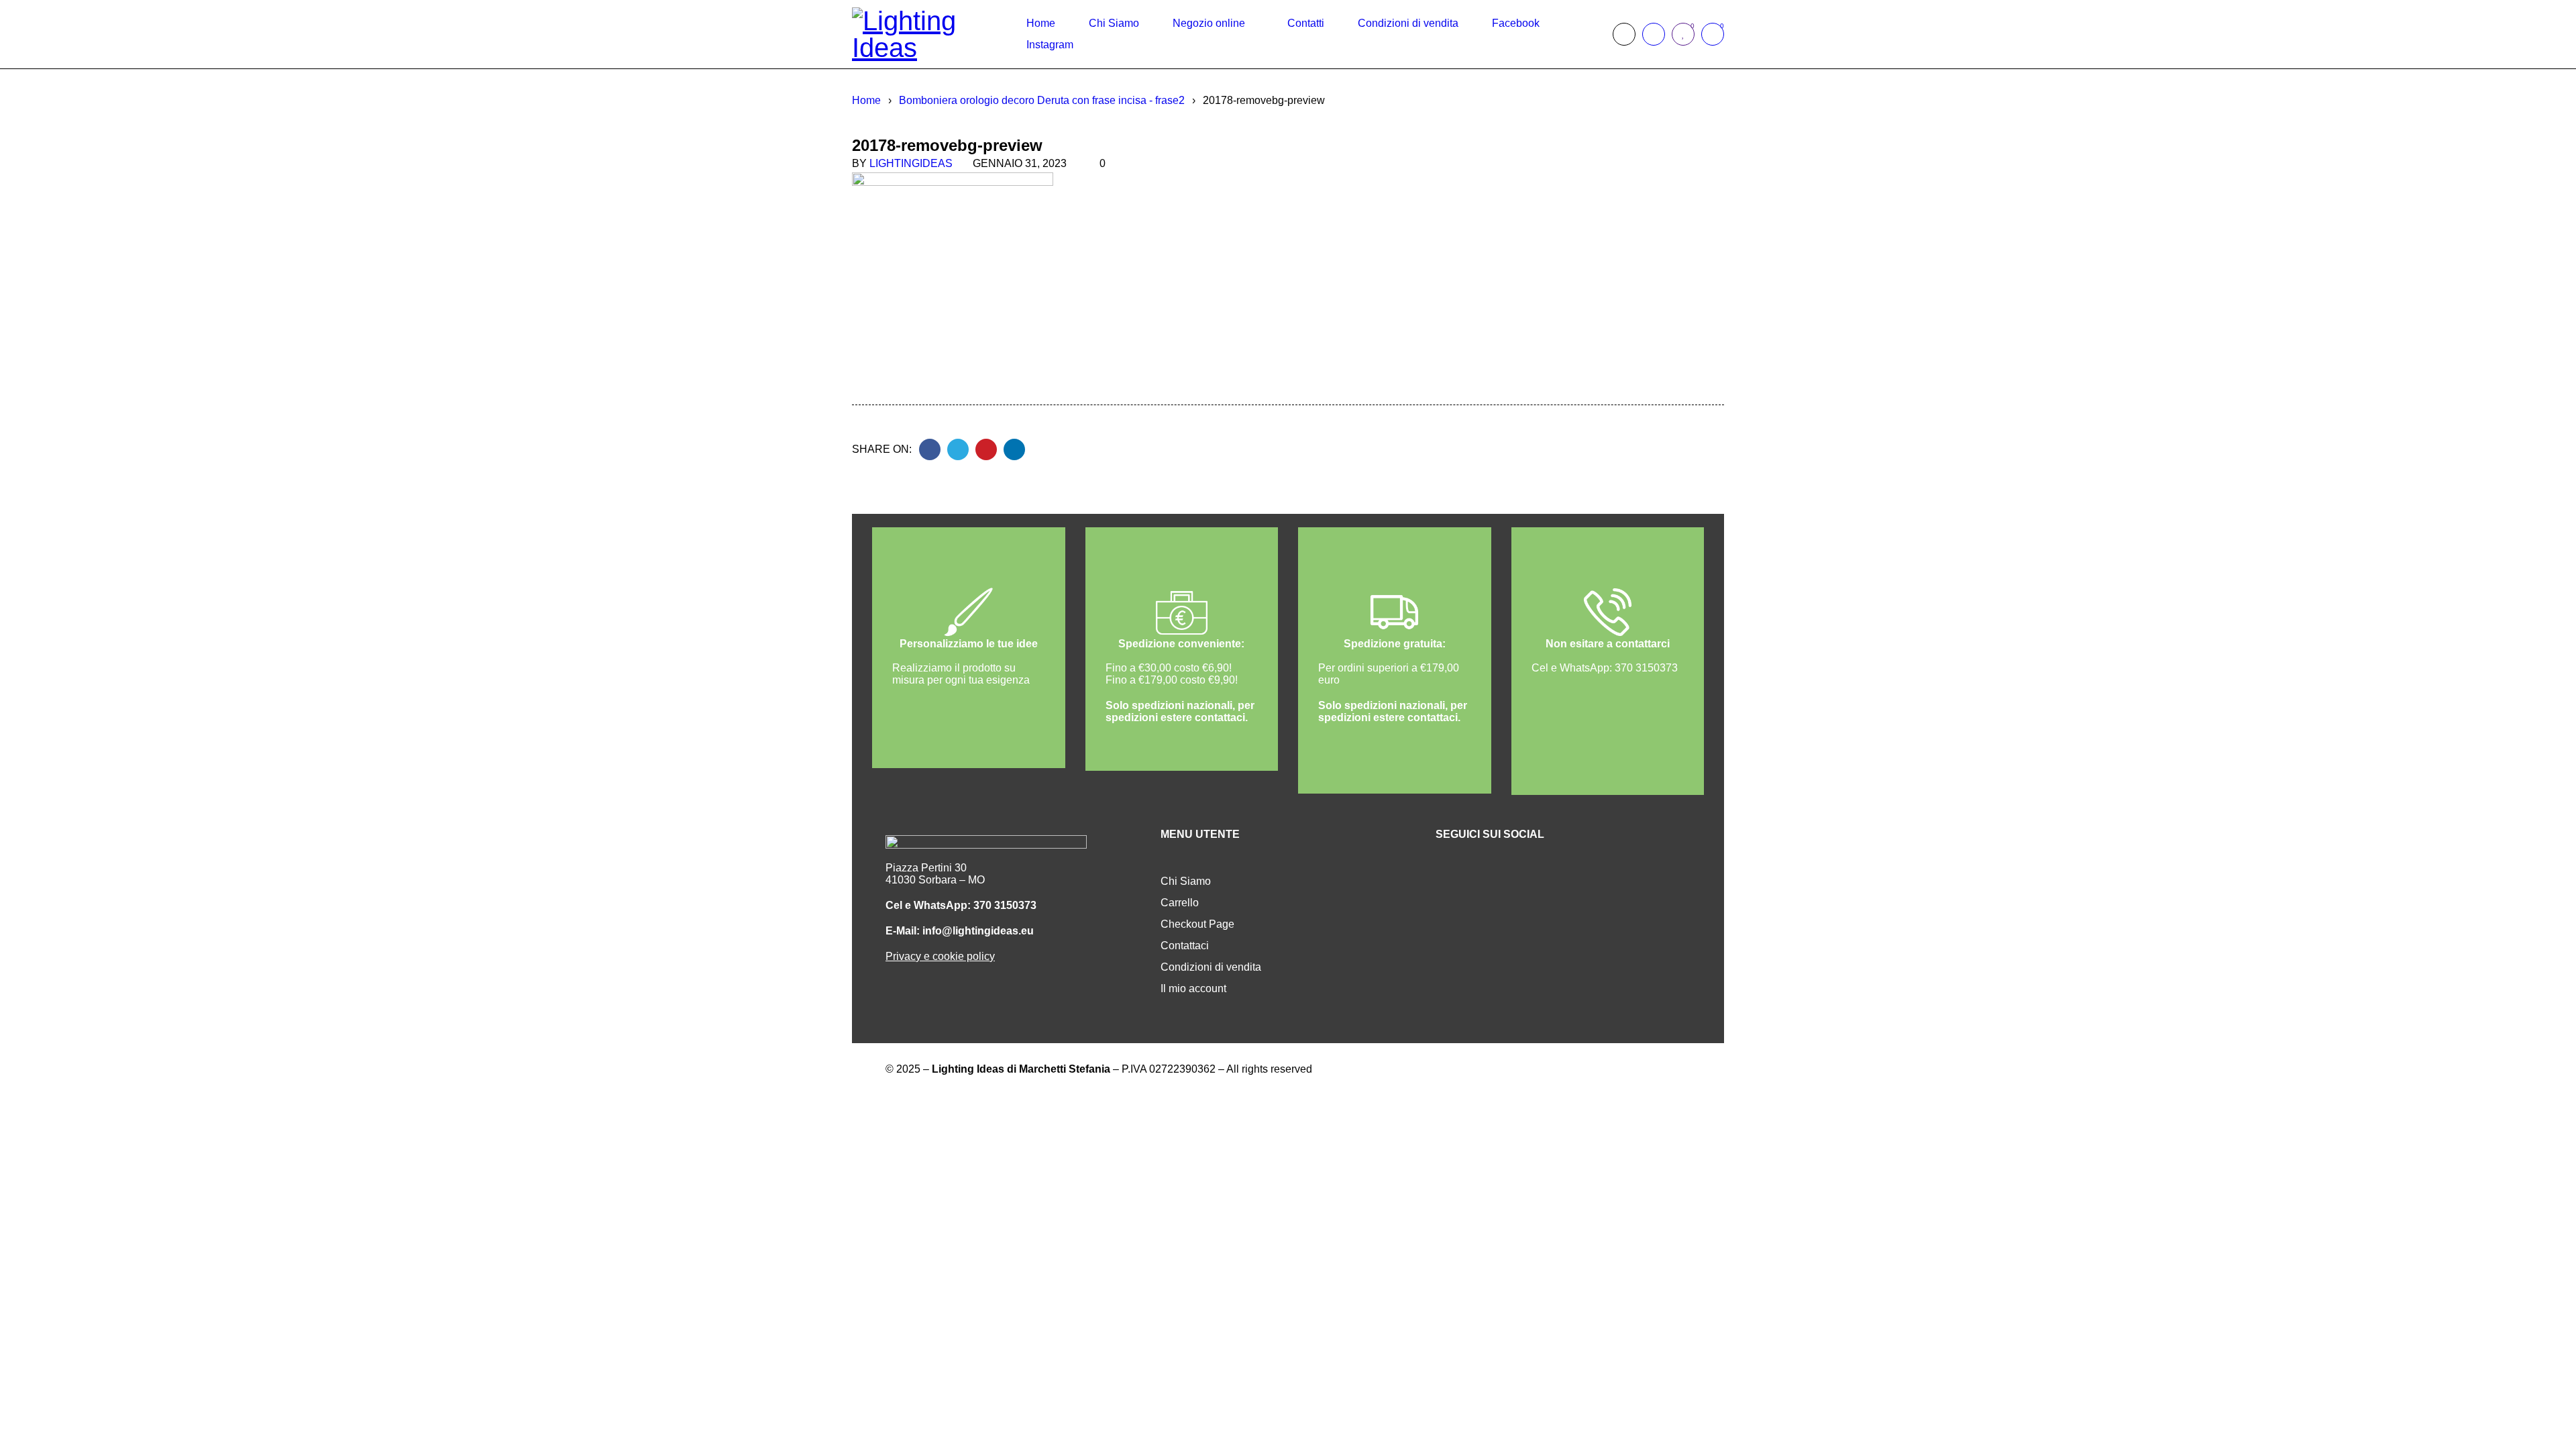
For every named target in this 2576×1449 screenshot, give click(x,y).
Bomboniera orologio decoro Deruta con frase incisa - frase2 (1042, 100)
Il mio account (1193, 988)
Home (866, 100)
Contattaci (1185, 946)
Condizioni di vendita (1211, 967)
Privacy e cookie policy (940, 956)
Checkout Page (1197, 924)
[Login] (1654, 34)
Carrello (1180, 903)
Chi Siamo (1186, 881)
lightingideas (911, 163)
